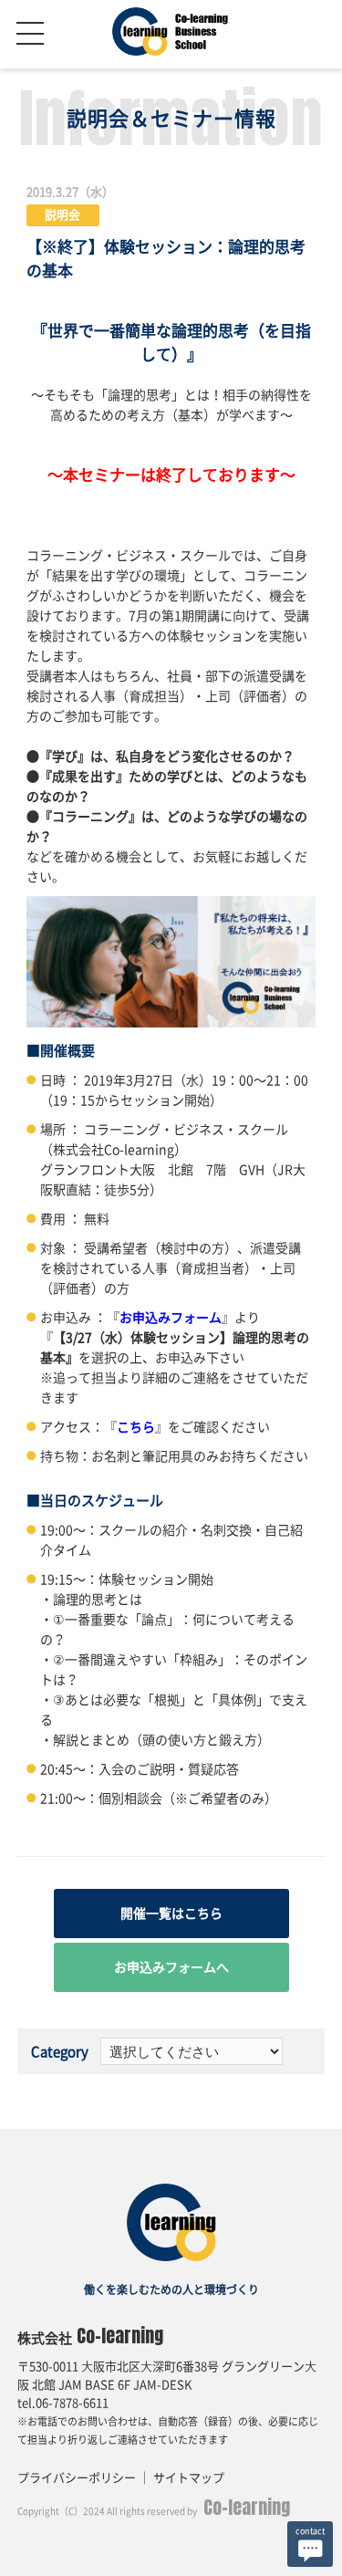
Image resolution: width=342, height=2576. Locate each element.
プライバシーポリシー (77, 2478)
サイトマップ (189, 2478)
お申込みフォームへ (171, 1967)
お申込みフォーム (171, 1318)
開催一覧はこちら (171, 1914)
